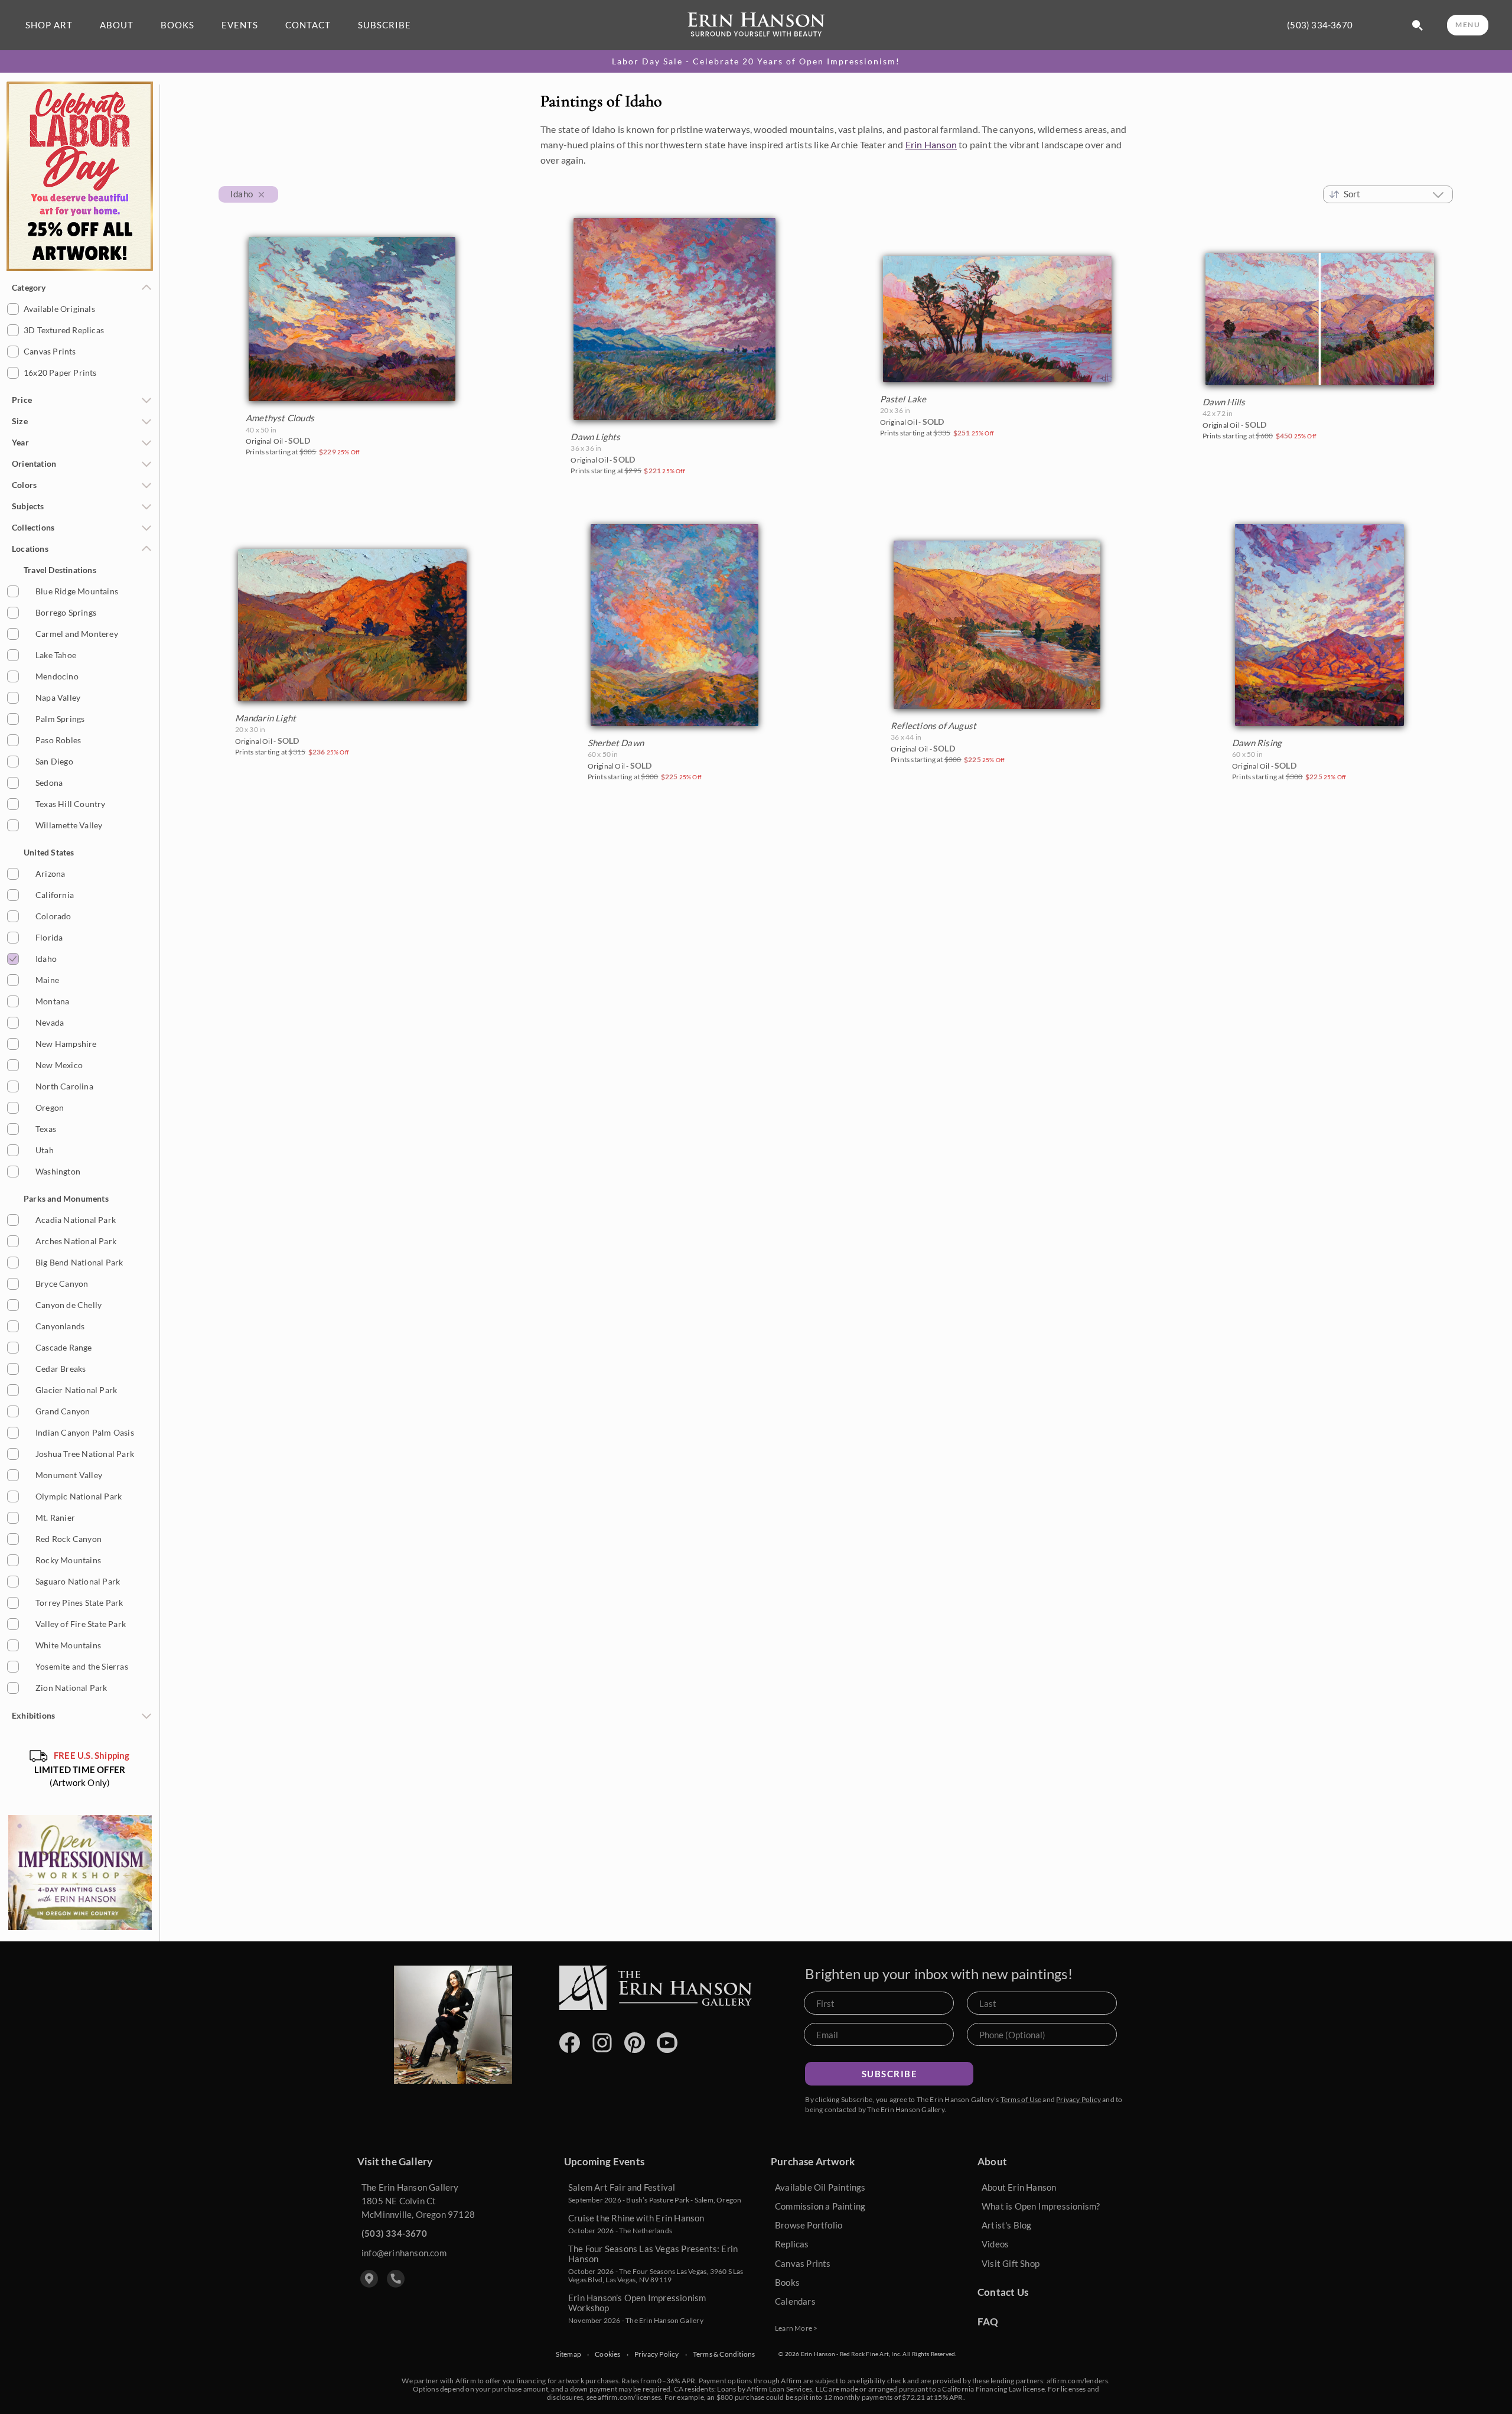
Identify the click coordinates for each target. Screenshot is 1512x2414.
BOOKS (177, 25)
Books (787, 2282)
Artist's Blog (1007, 2225)
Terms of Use (1021, 2099)
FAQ (988, 2322)
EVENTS (240, 25)
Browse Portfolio (809, 2225)
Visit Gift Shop (1011, 2263)
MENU (1468, 25)
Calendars (795, 2301)
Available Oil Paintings (820, 2187)
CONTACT (308, 25)
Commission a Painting (820, 2206)
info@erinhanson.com (404, 2253)
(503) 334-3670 (1320, 25)
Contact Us (1003, 2292)
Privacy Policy (1078, 2099)
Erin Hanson (931, 144)
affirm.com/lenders (1078, 2381)
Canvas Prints (803, 2263)
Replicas (792, 2244)
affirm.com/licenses (629, 2397)
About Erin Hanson (1019, 2187)
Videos (995, 2244)
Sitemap (568, 2354)
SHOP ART (49, 25)
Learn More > (796, 2328)
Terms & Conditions (724, 2354)
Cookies (607, 2354)
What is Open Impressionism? (1041, 2206)
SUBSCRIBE (384, 25)
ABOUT (117, 25)
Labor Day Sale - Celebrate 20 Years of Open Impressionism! (756, 61)
